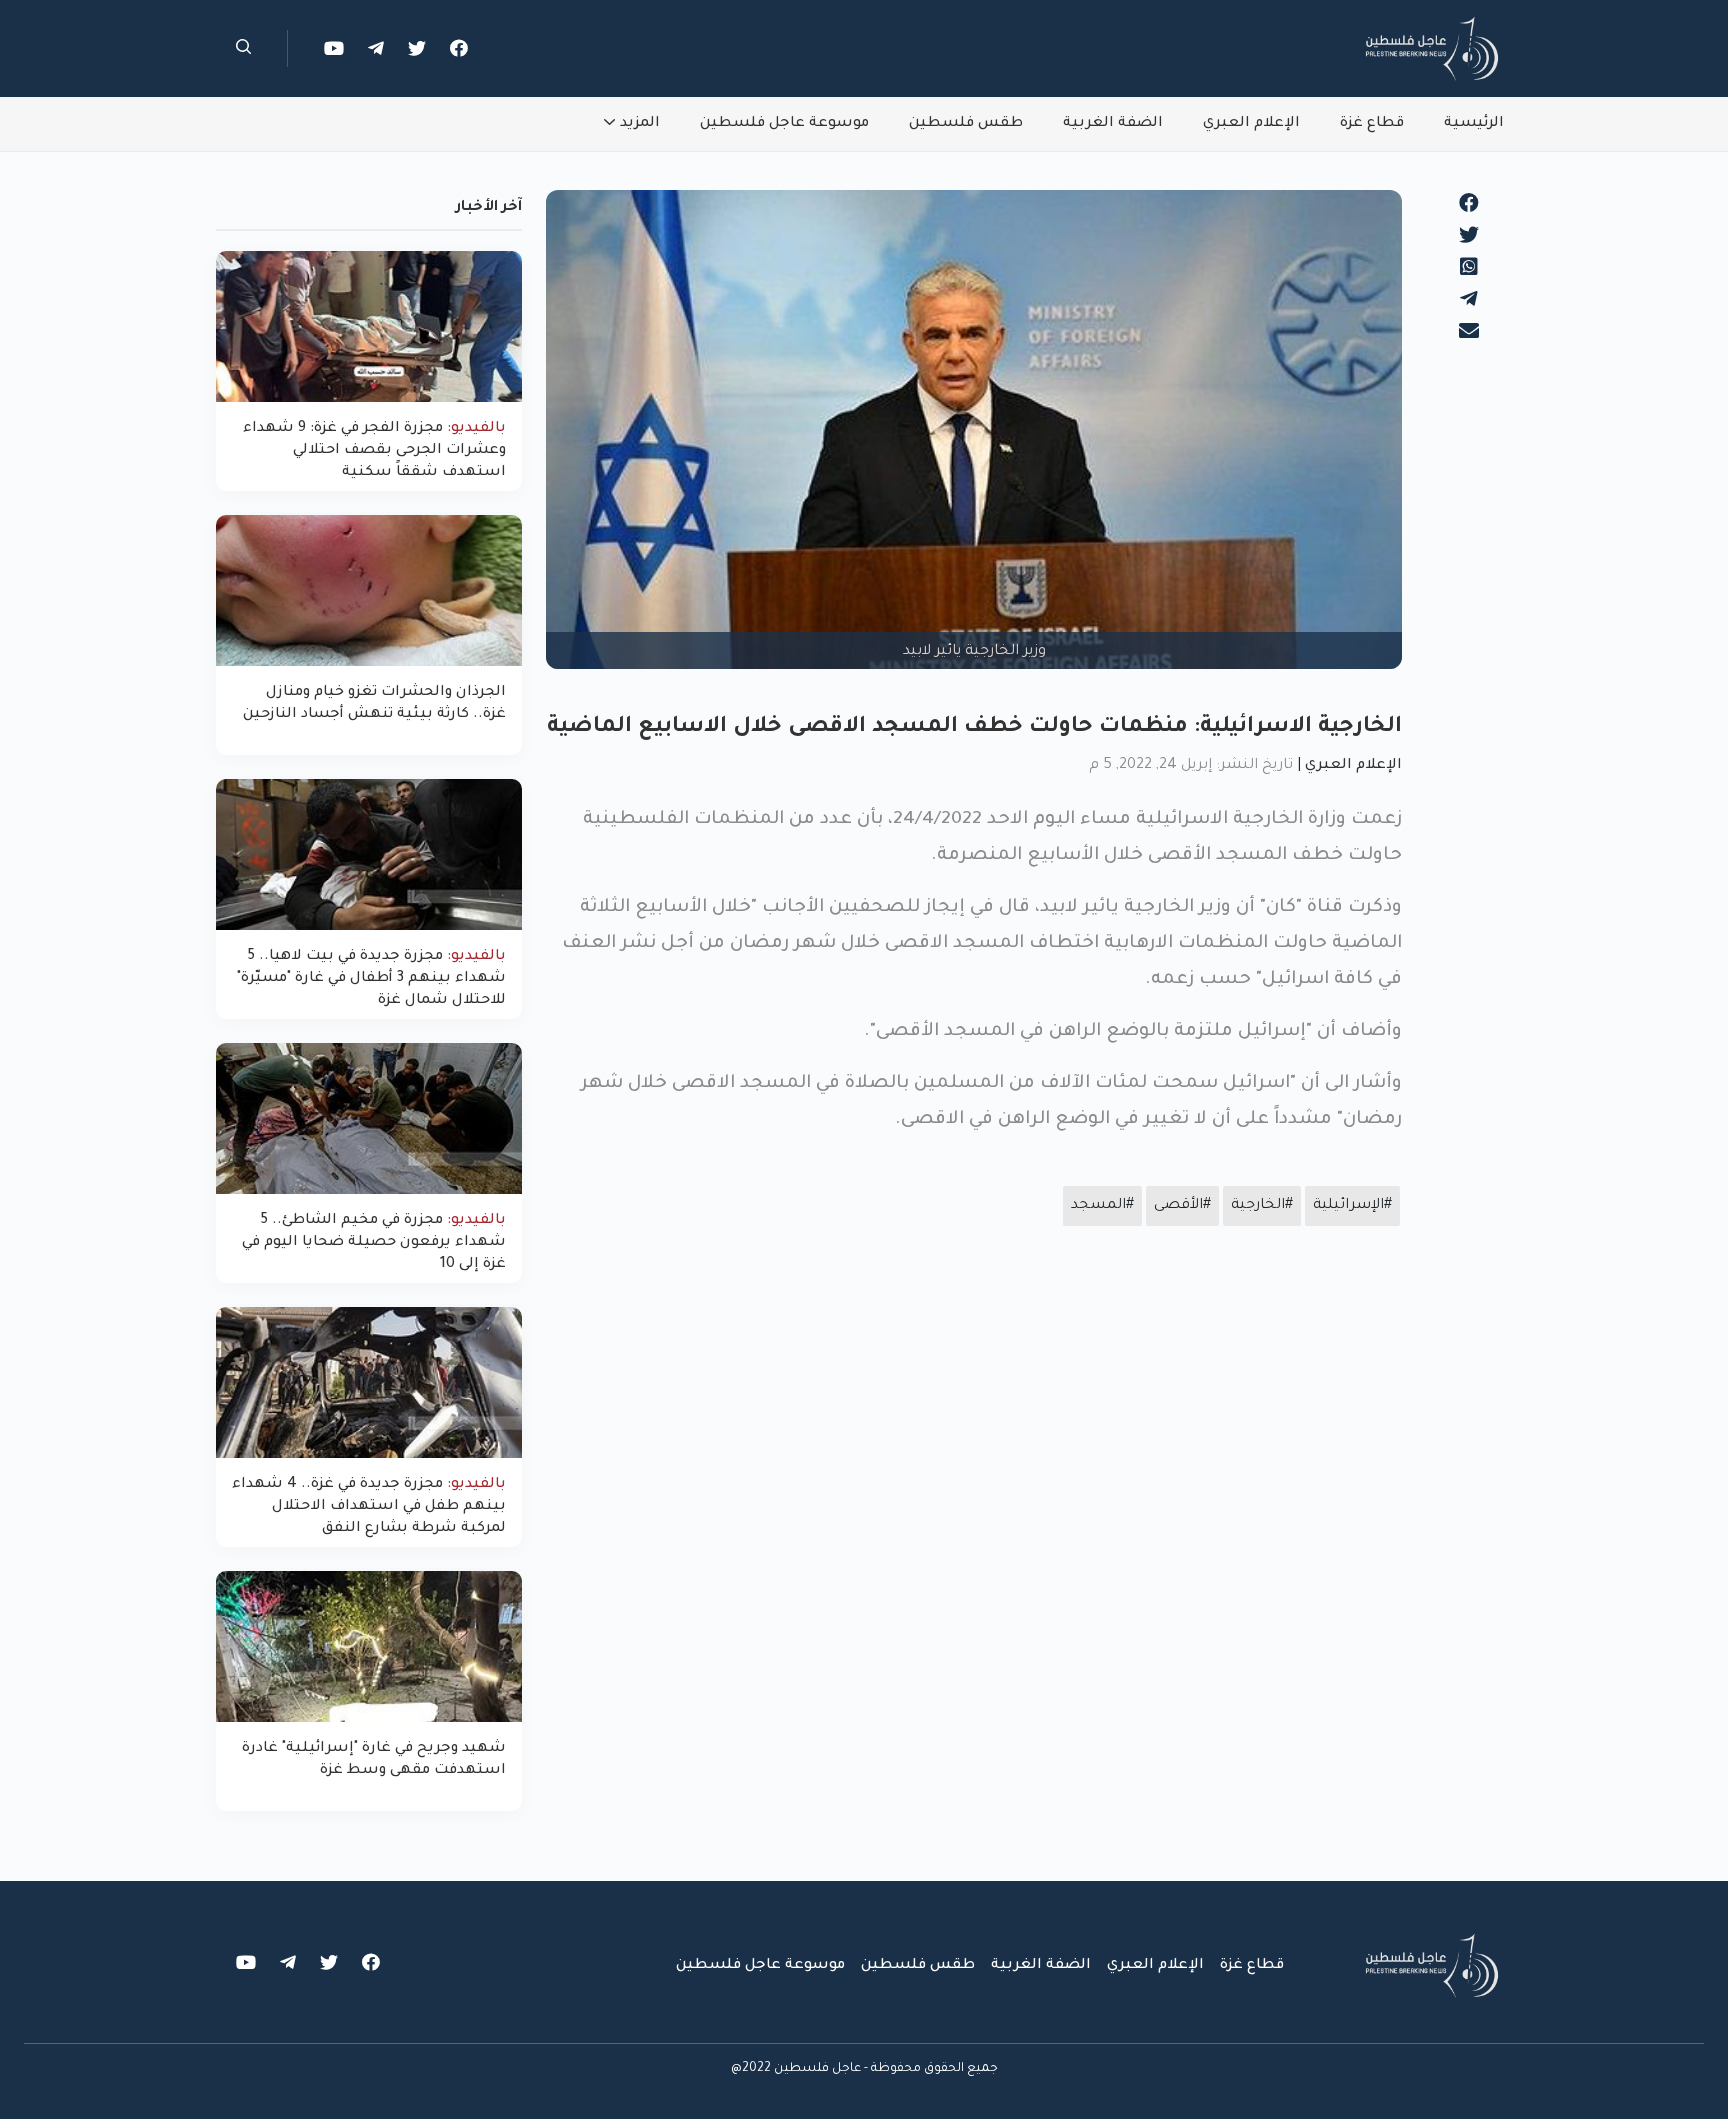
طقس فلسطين (966, 124)
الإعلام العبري (1251, 124)
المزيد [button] (640, 124)
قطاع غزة (1372, 124)
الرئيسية (1474, 124)
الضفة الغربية (1113, 124)
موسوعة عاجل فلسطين (784, 124)
